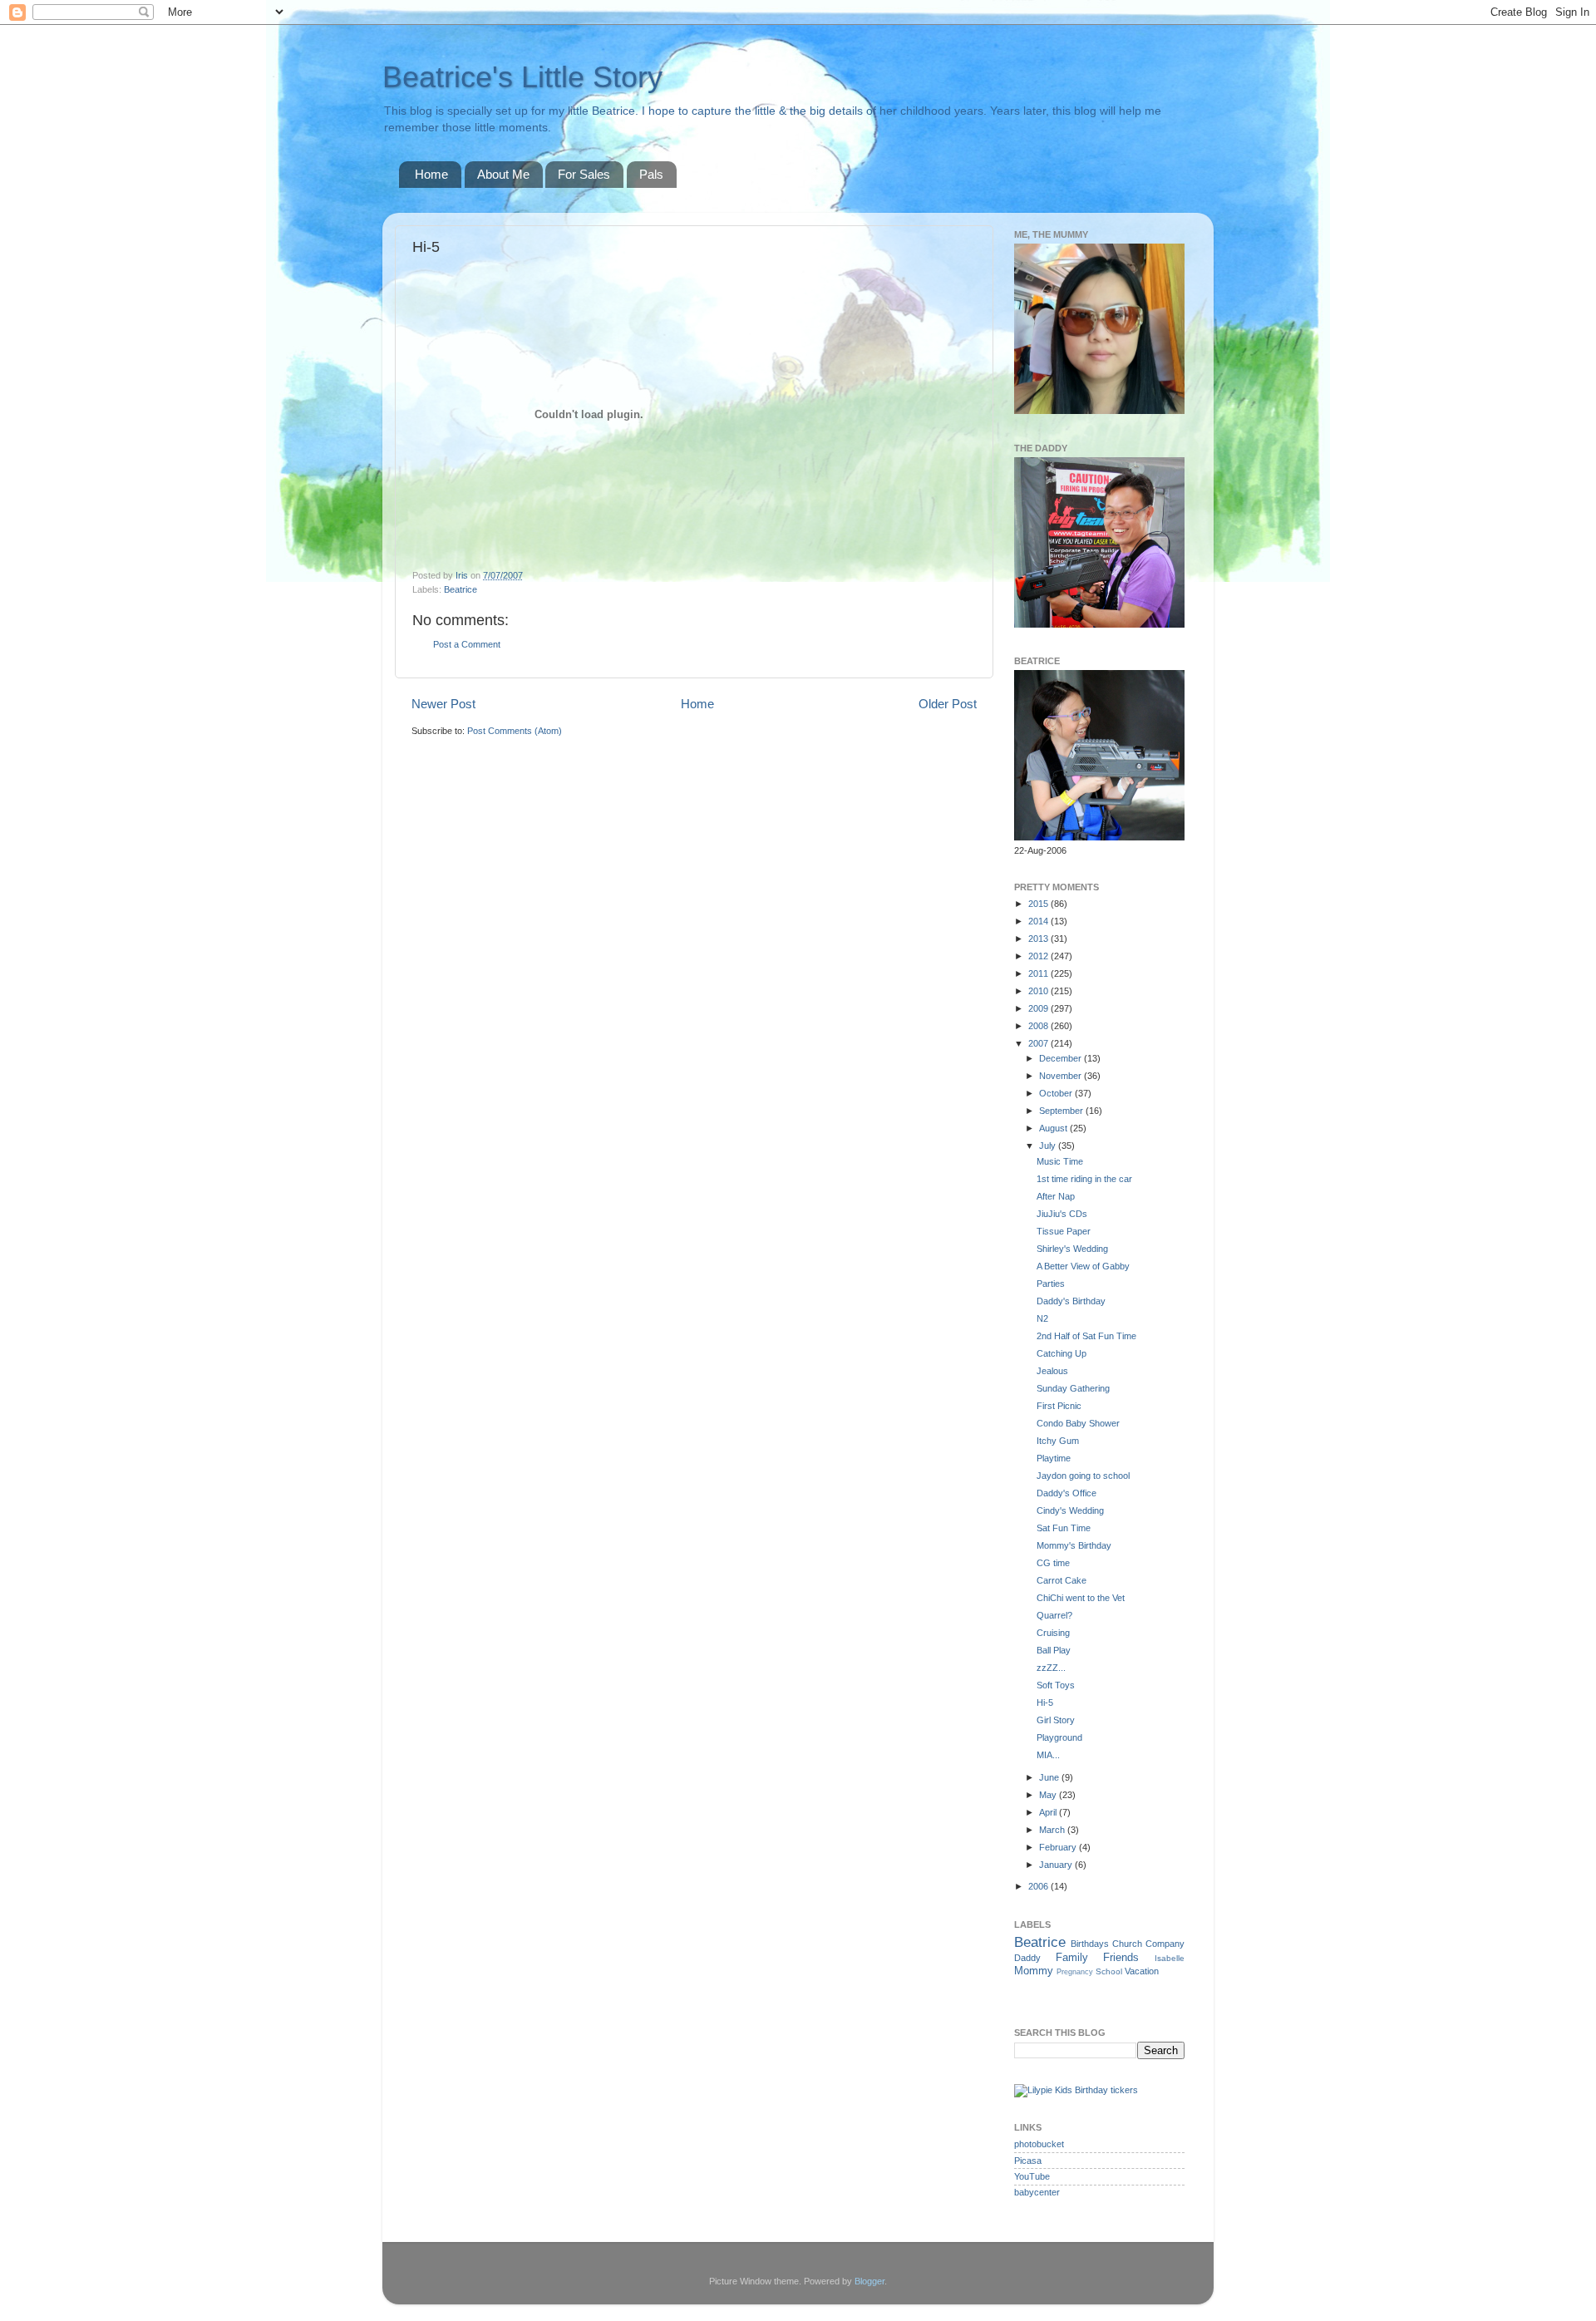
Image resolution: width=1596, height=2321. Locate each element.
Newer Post (443, 704)
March (1053, 1830)
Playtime (1054, 1458)
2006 (1039, 1886)
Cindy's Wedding (1070, 1510)
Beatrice (461, 589)
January (1057, 1865)
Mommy (1034, 1971)
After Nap (1056, 1196)
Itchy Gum (1058, 1441)
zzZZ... (1051, 1668)
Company (1165, 1944)
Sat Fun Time (1064, 1528)
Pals (651, 174)
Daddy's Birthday (1071, 1301)
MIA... (1048, 1755)
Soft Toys (1056, 1685)
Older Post (948, 704)
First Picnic (1059, 1406)
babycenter (1037, 2192)
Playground (1059, 1737)
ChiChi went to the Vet (1081, 1598)
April (1049, 1812)
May (1049, 1795)
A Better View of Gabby (1083, 1266)
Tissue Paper (1064, 1231)
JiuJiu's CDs (1062, 1214)
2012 (1039, 956)
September (1062, 1111)
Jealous (1052, 1371)
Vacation (1142, 1971)
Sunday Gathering (1073, 1388)
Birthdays (1090, 1944)
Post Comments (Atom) (515, 731)
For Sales (584, 174)
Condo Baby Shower (1078, 1423)
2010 (1039, 991)
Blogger (869, 2281)
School (1109, 1971)
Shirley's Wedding (1072, 1249)
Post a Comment (467, 644)
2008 (1039, 1026)
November (1062, 1076)
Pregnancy (1075, 1972)
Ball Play (1054, 1650)
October (1057, 1093)
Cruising (1053, 1633)
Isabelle (1170, 1958)
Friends (1121, 1957)
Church (1127, 1944)
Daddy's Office (1066, 1493)
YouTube (1032, 2176)
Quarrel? (1054, 1615)
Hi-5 (1045, 1703)
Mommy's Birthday (1074, 1545)
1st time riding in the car (1084, 1179)
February (1059, 1847)
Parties (1051, 1284)
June (1050, 1777)
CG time (1053, 1563)
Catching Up (1062, 1353)
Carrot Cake (1062, 1580)
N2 (1042, 1318)
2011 (1039, 973)
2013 (1039, 939)
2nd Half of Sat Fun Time (1086, 1336)
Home (431, 174)
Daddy (1027, 1958)
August (1054, 1128)
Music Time (1060, 1161)
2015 (1039, 904)
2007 (1039, 1043)
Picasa (1028, 2161)
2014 (1039, 921)
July (1049, 1146)
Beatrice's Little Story (522, 77)
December (1062, 1058)
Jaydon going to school (1083, 1476)
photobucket (1039, 2144)
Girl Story (1056, 1720)
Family (1072, 1957)
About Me (503, 174)
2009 (1039, 1008)
